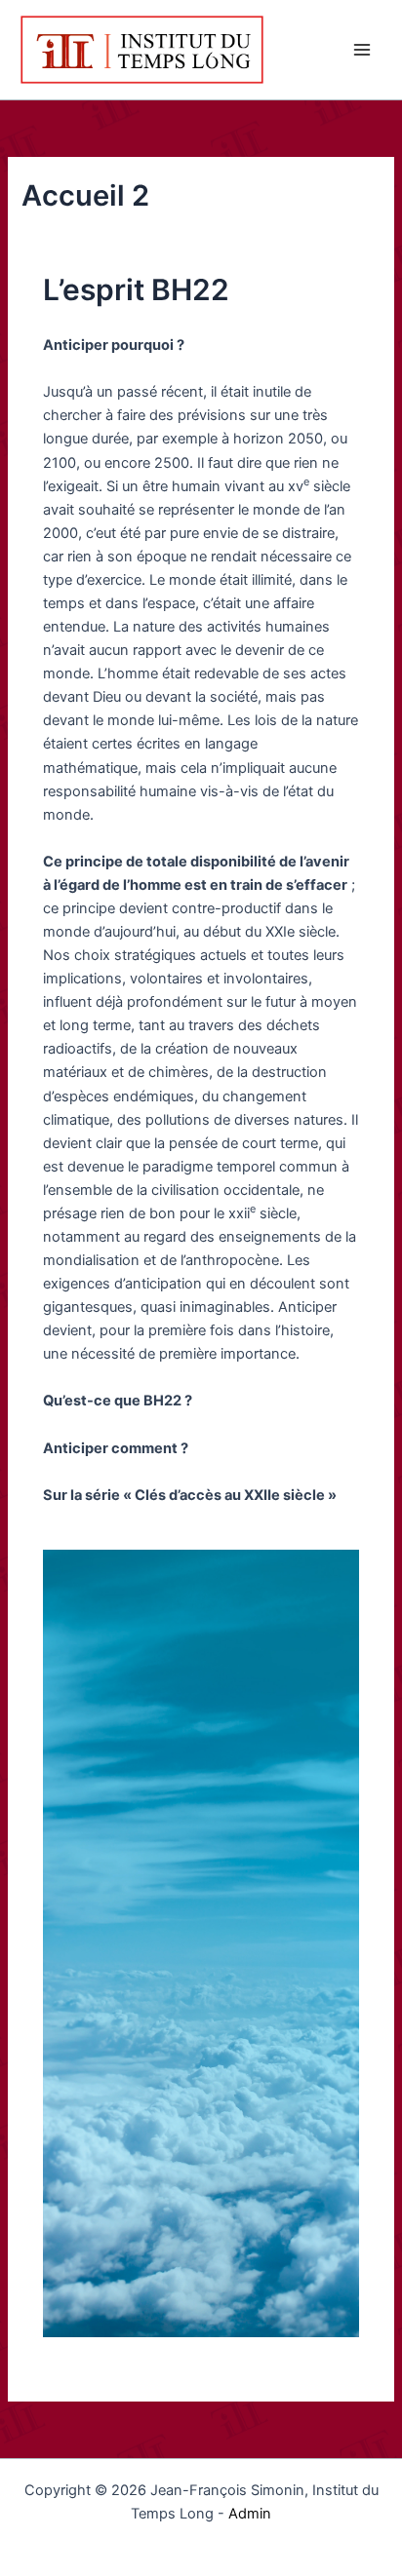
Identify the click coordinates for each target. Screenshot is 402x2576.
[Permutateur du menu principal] (362, 50)
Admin (250, 2514)
